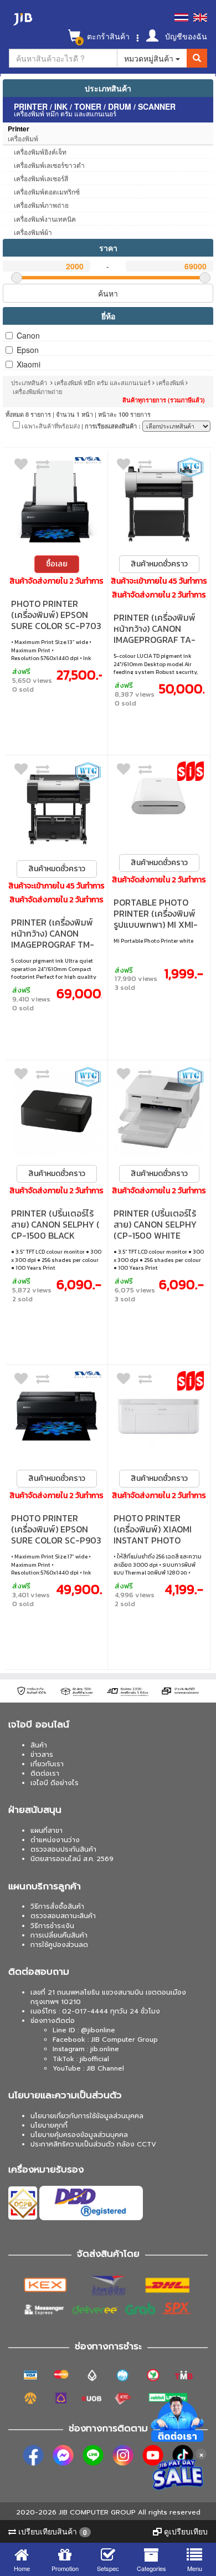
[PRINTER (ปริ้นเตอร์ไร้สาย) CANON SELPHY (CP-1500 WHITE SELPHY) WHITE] (159, 1111)
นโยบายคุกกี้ (49, 2125)
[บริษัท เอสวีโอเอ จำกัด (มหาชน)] (88, 460)
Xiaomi (29, 364)
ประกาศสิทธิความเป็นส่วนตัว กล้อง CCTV (93, 2144)
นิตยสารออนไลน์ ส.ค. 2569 (72, 1859)
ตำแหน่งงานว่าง (55, 1840)
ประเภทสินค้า (108, 88)
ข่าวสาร (42, 1755)
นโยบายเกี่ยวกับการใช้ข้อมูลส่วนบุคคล (87, 2116)
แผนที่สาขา (47, 1831)
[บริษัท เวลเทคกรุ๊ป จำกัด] (191, 467)
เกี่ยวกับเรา (47, 1764)
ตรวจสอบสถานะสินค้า (63, 1916)
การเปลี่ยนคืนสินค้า (59, 1935)
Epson (28, 350)
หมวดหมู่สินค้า (150, 58)
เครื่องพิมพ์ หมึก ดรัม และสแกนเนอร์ (102, 382)
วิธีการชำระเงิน (52, 1926)
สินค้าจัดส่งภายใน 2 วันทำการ (56, 581)
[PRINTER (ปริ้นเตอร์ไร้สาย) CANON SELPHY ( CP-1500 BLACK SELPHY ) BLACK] (56, 1111)
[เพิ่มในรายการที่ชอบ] (21, 467)
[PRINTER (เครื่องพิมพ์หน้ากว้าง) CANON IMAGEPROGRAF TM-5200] (56, 806)
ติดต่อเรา (45, 1773)
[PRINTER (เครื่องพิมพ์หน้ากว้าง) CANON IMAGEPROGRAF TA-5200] (159, 502)
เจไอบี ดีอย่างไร (55, 1783)
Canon (28, 335)
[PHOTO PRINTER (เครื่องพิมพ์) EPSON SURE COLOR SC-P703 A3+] (56, 502)
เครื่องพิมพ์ (170, 382)
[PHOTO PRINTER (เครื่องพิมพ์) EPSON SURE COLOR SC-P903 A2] (56, 1416)
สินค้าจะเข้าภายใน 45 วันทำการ (159, 581)
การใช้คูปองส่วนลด (59, 1945)
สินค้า (39, 1745)
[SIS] (191, 771)
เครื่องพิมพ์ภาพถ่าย (37, 391)
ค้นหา (108, 293)
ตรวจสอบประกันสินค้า (63, 1849)
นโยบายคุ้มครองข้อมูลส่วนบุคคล (79, 2135)
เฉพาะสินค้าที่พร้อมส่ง (50, 426)
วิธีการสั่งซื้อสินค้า (57, 1907)
